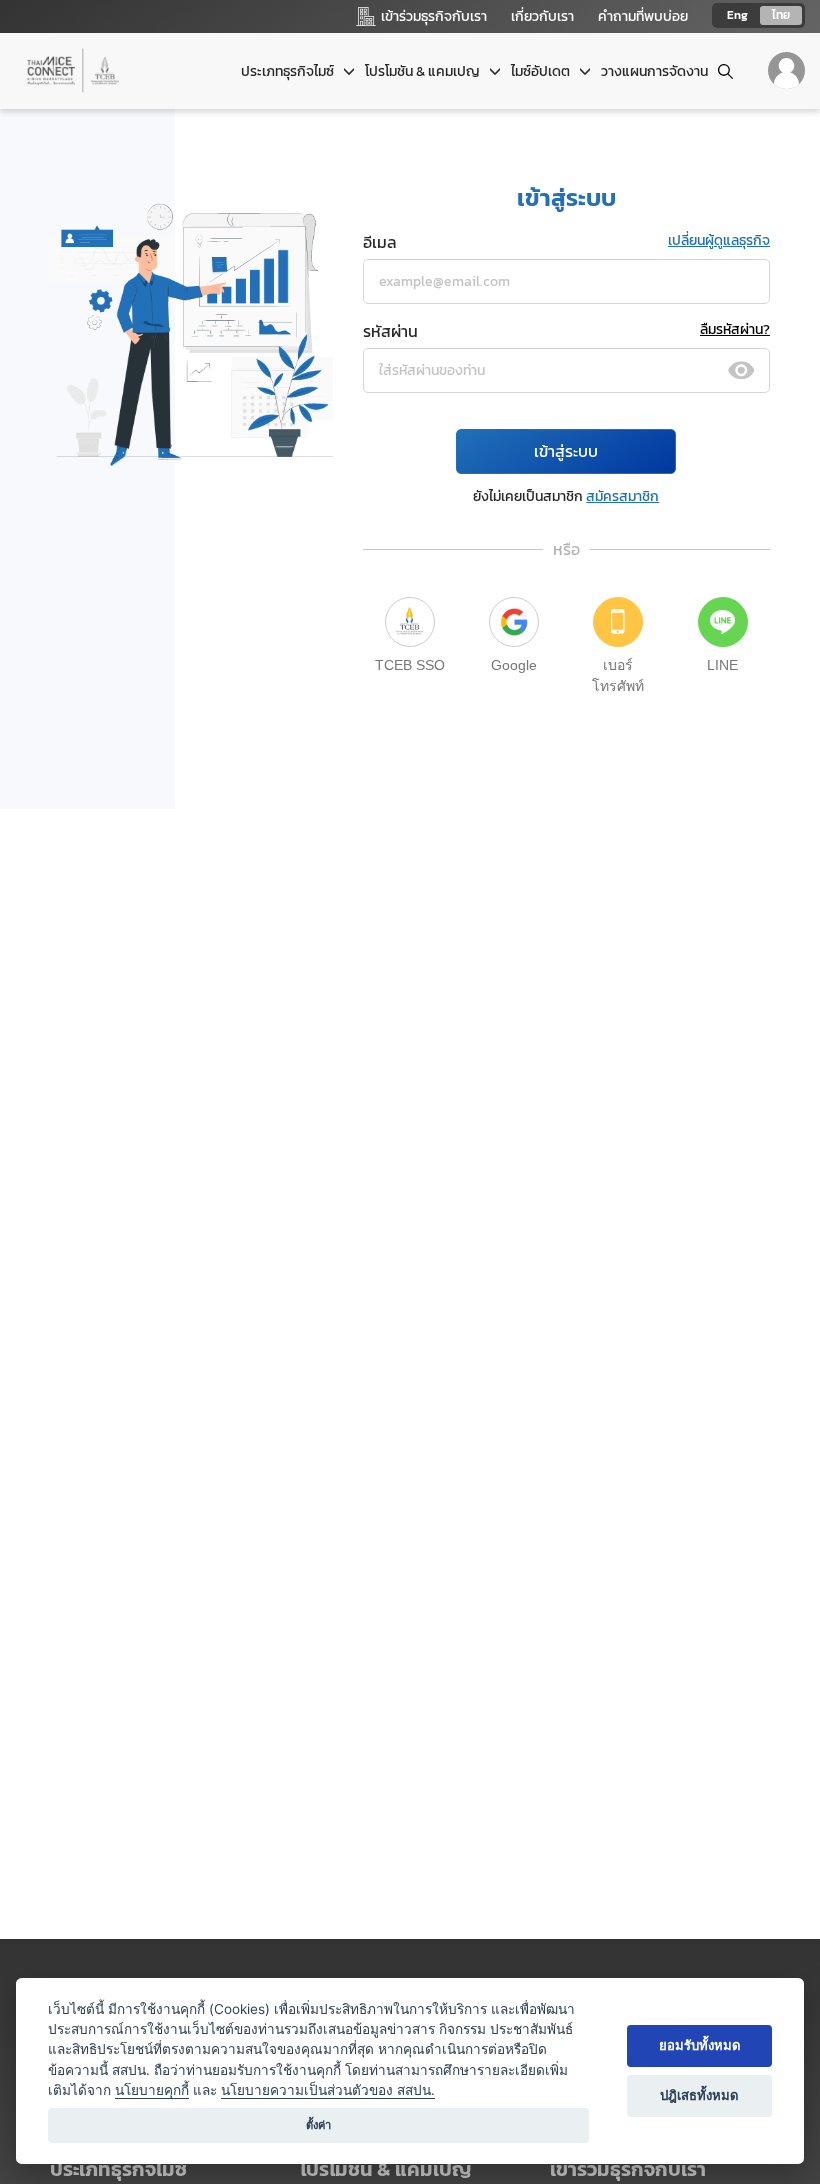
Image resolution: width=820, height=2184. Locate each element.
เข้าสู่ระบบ (566, 451)
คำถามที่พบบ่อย (643, 16)
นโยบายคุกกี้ (152, 2090)
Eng (737, 15)
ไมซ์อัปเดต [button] (542, 71)
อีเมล (380, 242)
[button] (660, 2169)
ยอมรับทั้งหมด (700, 2045)
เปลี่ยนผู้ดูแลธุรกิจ (719, 240)
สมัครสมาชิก (622, 496)
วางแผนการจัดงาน (654, 71)
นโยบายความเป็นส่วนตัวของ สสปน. (328, 2090)
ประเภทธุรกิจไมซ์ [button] (289, 71)
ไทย (781, 15)
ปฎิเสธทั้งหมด (699, 2095)
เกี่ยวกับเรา (542, 16)
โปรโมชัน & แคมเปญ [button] (424, 71)
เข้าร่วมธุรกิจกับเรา (628, 2169)
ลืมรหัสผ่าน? (735, 329)
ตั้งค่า (318, 2125)
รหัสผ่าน (390, 331)
